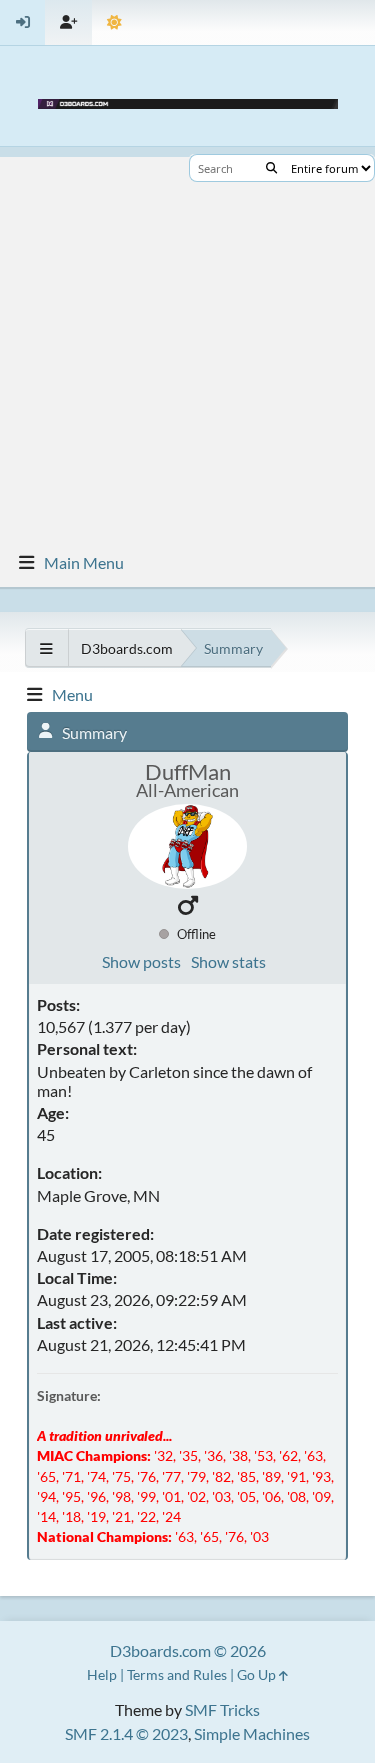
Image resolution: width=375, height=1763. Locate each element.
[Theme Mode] (114, 22)
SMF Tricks (222, 1709)
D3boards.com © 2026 (188, 1650)
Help (102, 1674)
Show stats (228, 961)
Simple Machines (252, 1733)
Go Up (258, 1674)
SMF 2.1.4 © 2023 (126, 1733)
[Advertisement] (187, 344)
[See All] (46, 648)
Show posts (141, 961)
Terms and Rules (177, 1674)
